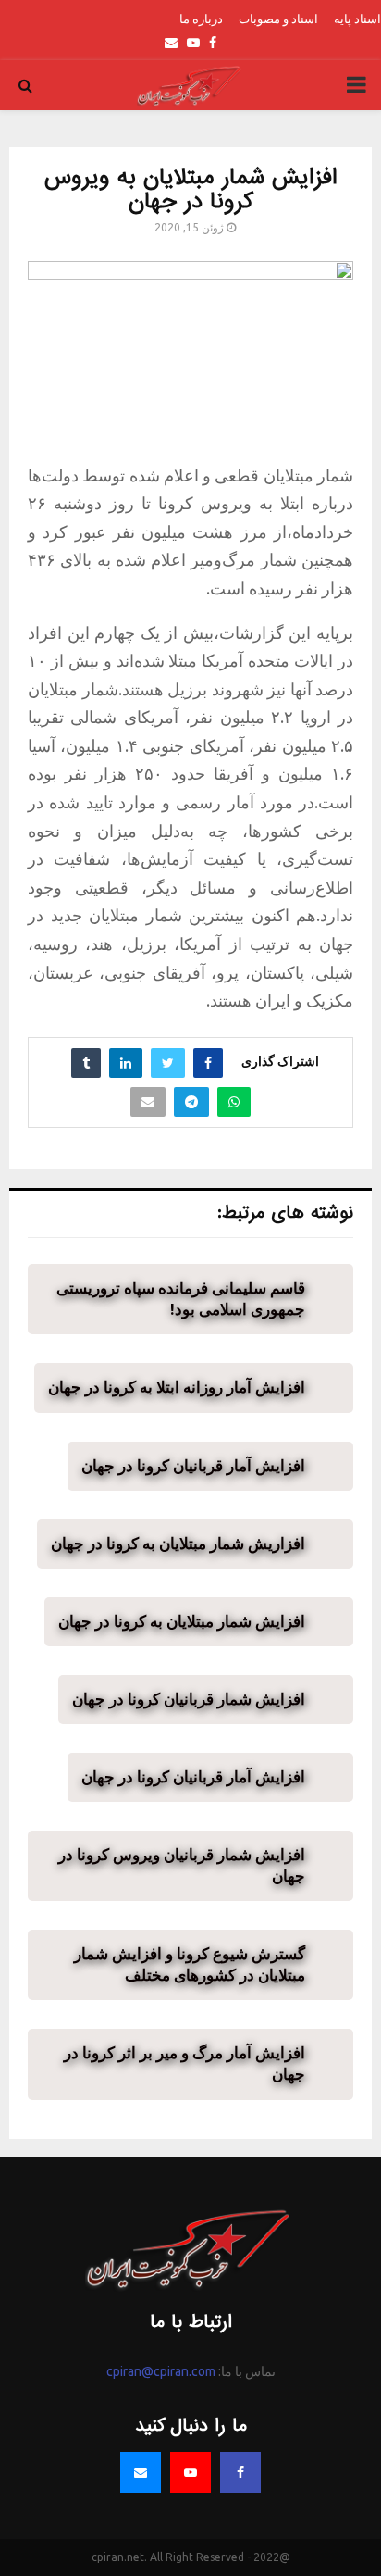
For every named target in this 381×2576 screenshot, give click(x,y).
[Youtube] (190, 2472)
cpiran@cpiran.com (161, 2371)
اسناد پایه (357, 19)
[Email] (141, 2472)
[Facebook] (240, 2472)
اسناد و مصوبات (278, 19)
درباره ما (201, 19)
